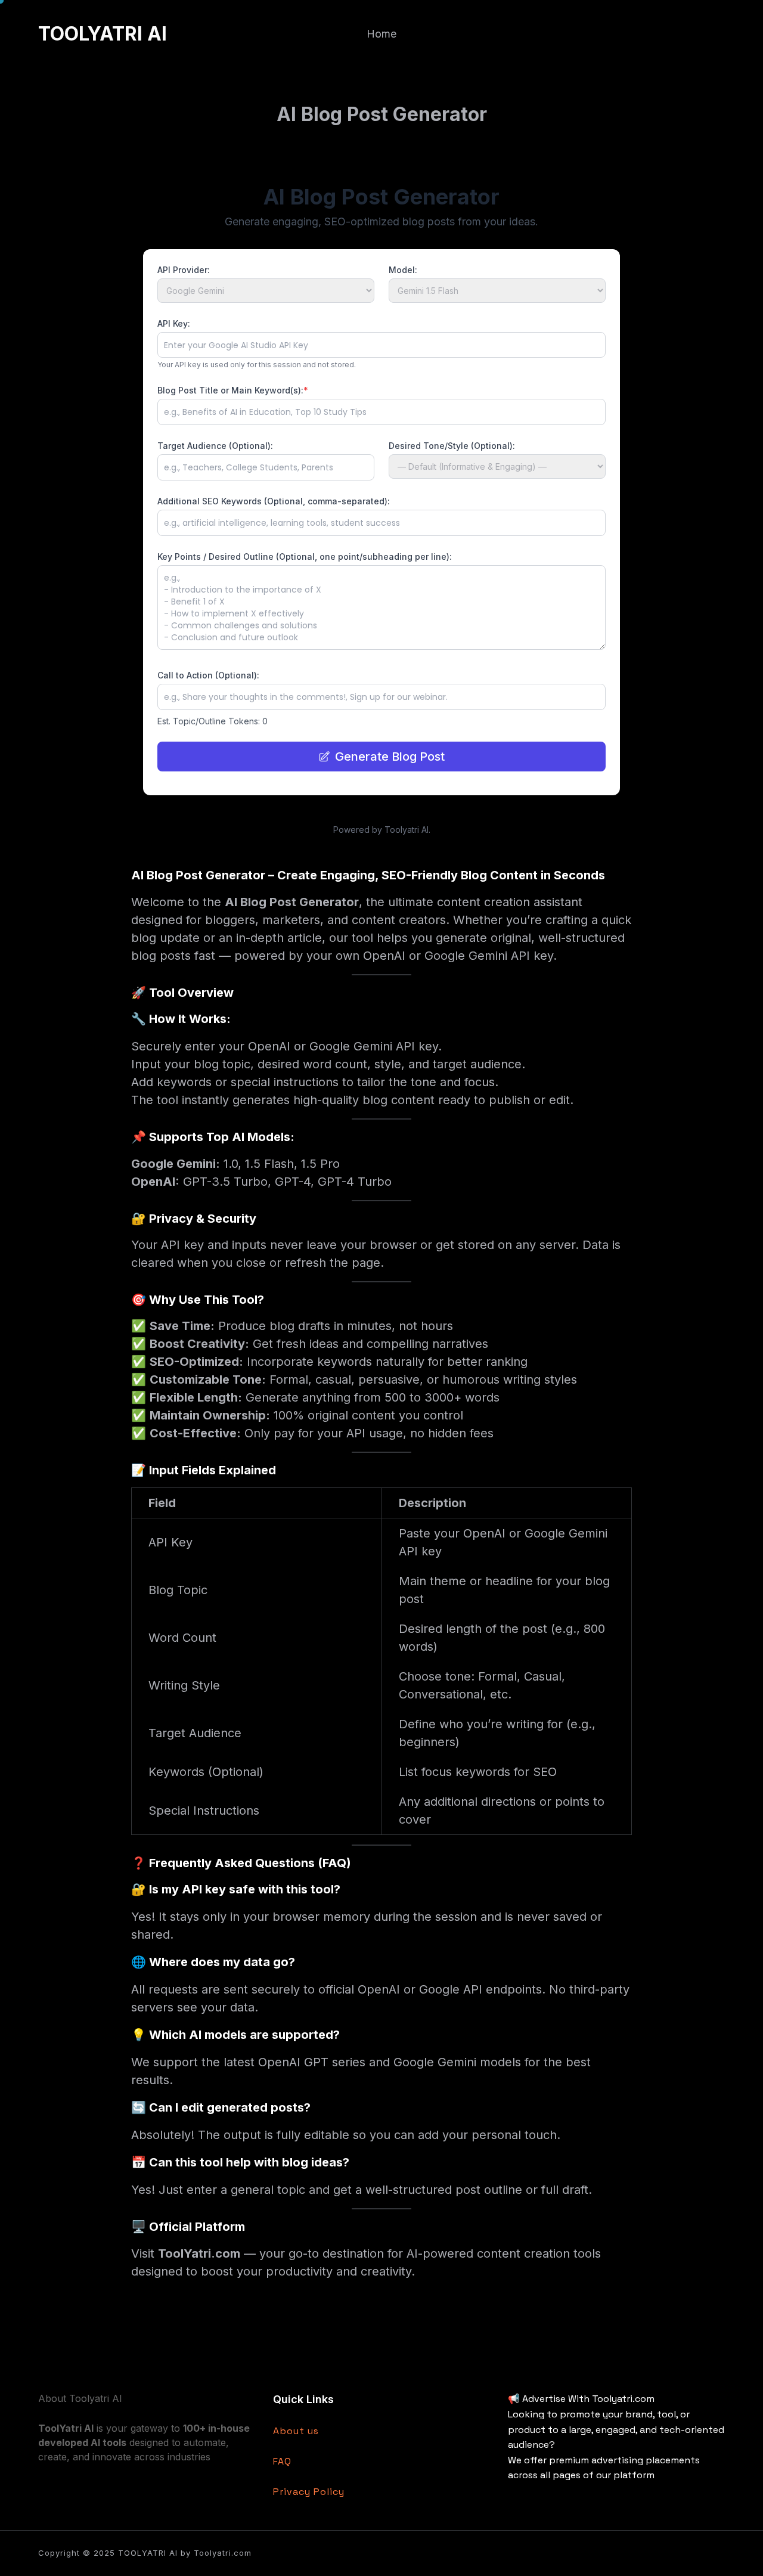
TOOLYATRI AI (103, 34)
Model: (403, 270)
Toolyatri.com (223, 2553)
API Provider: (184, 270)
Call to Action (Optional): (208, 675)
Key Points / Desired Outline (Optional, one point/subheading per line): (305, 557)
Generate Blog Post (390, 757)
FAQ (282, 2461)
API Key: (174, 323)
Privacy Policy (309, 2492)
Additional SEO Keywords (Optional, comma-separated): (274, 501)
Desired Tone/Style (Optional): (452, 446)
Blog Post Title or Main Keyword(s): (233, 390)
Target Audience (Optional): (215, 446)
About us (296, 2431)
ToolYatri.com (199, 2253)
